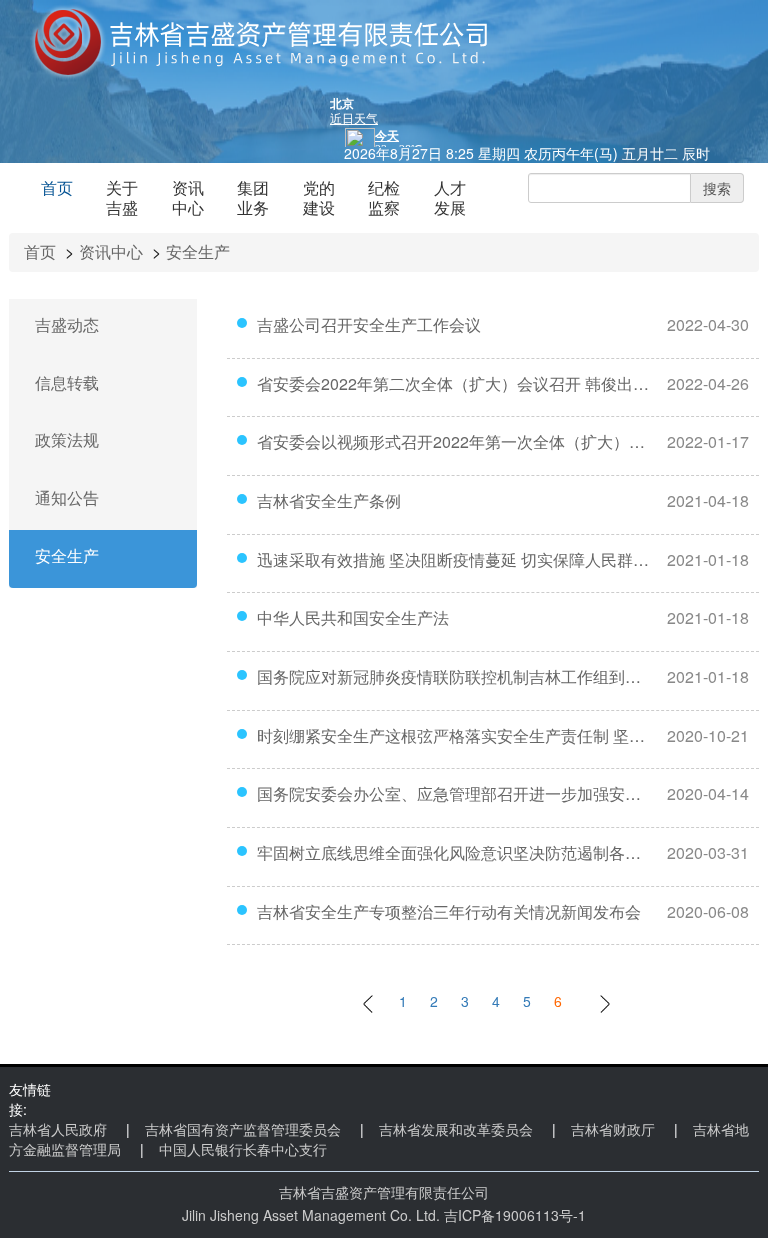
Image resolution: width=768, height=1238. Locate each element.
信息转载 (67, 383)
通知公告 (67, 498)
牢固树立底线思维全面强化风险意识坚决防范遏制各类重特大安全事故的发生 (454, 853)
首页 (57, 187)
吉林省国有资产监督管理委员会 (243, 1129)
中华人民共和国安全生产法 (353, 618)
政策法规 (67, 440)
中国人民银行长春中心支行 (243, 1149)
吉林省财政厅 (613, 1129)
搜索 (717, 188)
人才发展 (450, 197)
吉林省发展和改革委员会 (456, 1129)
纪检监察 (384, 197)
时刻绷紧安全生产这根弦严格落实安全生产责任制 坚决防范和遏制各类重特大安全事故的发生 (454, 736)
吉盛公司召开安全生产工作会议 (369, 325)
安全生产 (198, 251)
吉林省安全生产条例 (329, 501)
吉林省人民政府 (58, 1129)
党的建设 (319, 197)
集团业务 (253, 197)
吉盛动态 (67, 325)
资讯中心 (188, 197)
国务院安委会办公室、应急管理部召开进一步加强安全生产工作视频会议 (454, 794)
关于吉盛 (122, 197)
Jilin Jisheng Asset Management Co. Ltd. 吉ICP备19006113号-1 (384, 1215)
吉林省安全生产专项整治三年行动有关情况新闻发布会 (449, 912)
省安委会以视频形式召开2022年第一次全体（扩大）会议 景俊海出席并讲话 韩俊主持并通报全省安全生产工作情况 (454, 442)
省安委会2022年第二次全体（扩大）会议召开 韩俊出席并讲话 (454, 384)
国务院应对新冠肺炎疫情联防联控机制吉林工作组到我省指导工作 (454, 677)
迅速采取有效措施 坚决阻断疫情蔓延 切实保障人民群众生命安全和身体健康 (454, 560)
